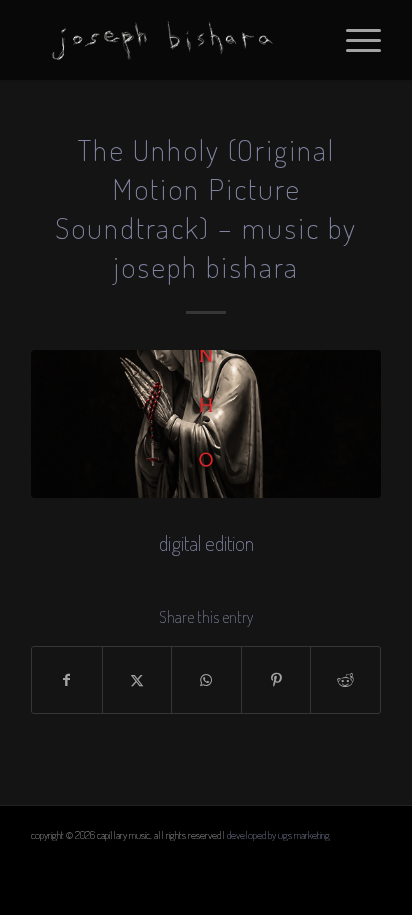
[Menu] (353, 40)
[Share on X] (137, 680)
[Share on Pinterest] (276, 680)
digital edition (206, 543)
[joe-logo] (171, 40)
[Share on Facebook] (67, 680)
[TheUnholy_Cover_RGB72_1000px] (206, 424)
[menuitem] (353, 40)
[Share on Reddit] (345, 680)
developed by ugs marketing (278, 835)
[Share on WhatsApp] (206, 680)
